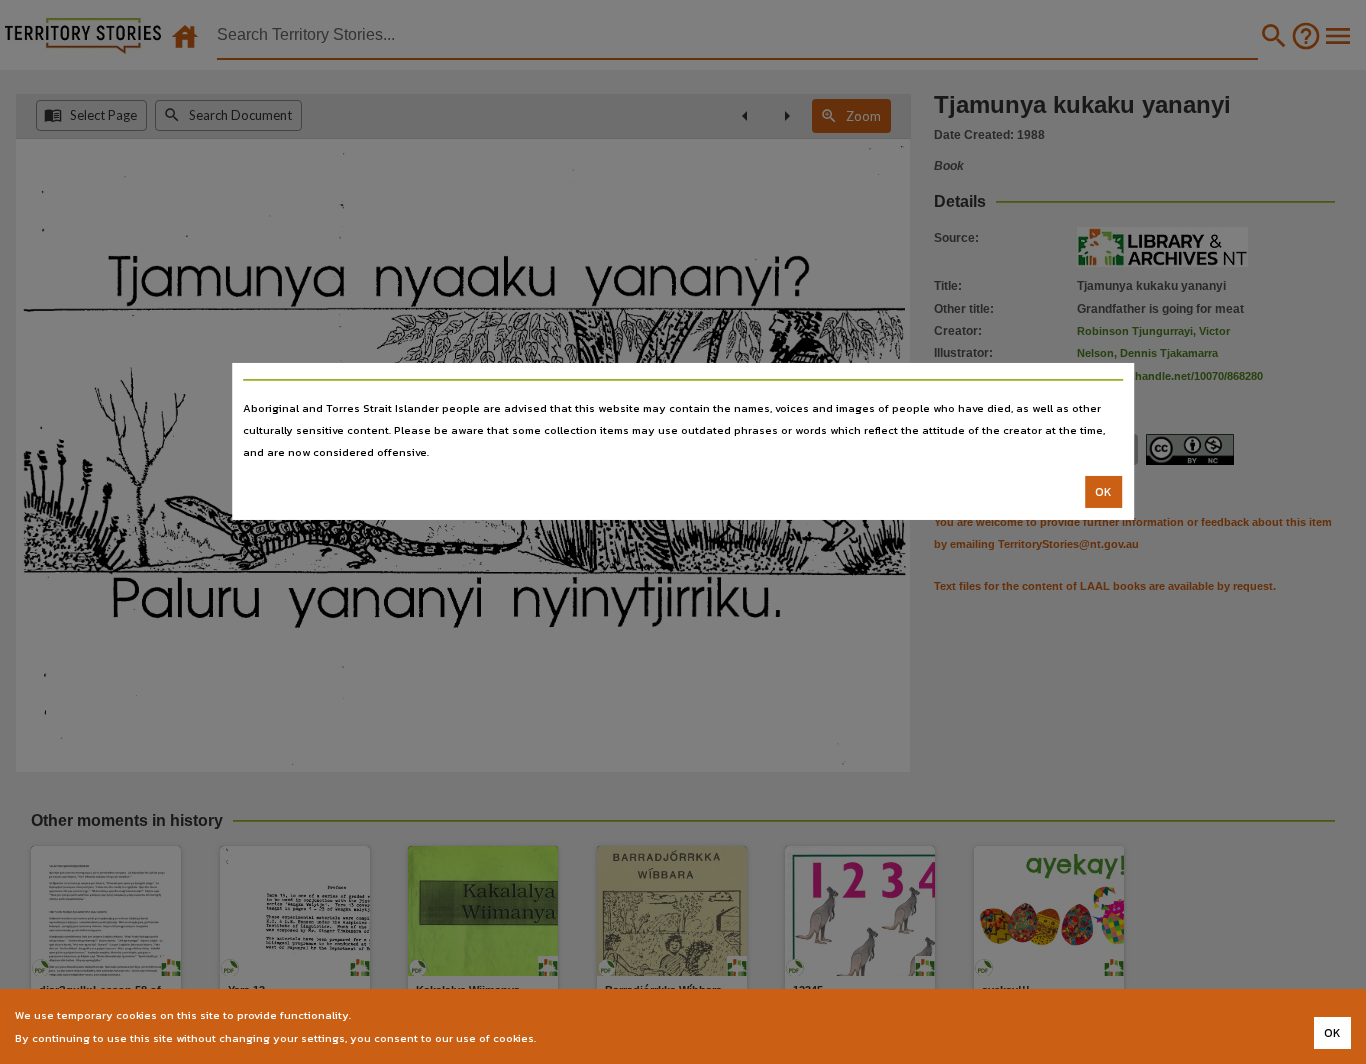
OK (1103, 492)
